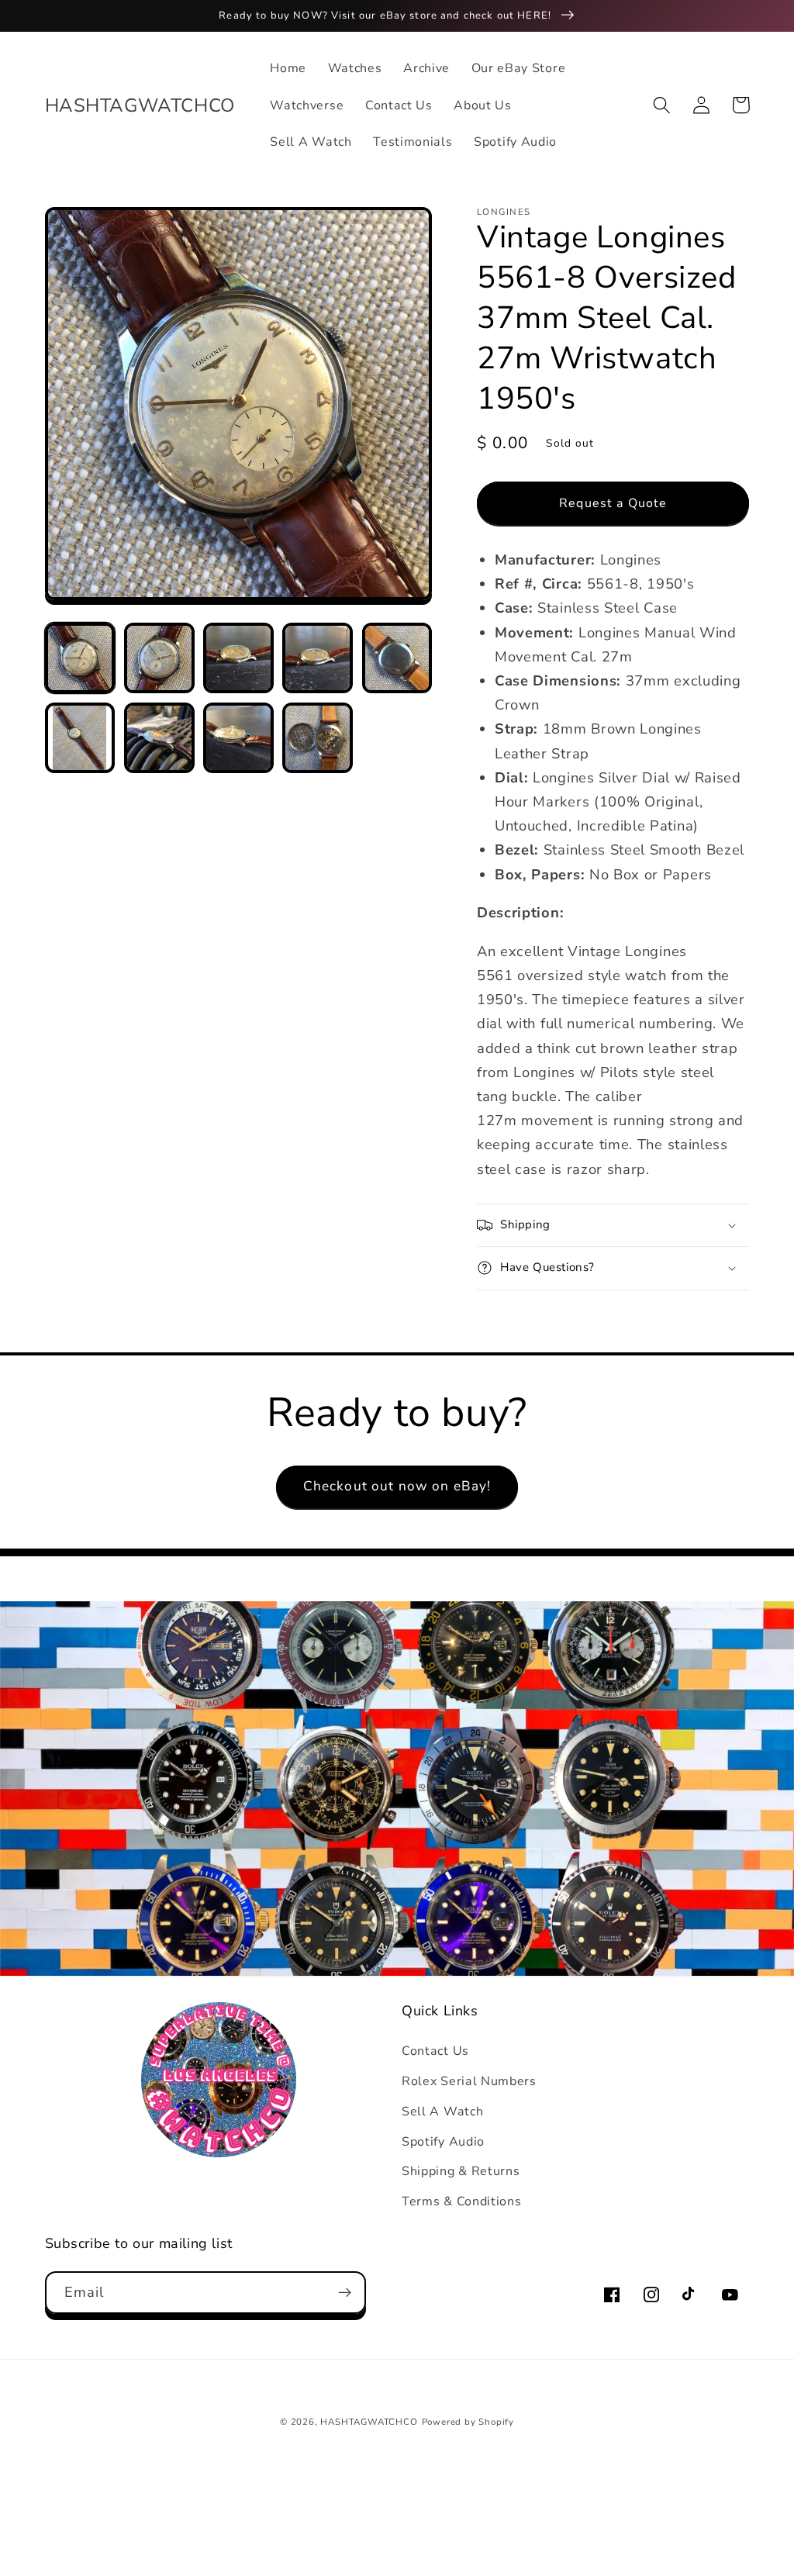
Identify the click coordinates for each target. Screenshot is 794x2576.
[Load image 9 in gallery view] (318, 738)
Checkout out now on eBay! (397, 1486)
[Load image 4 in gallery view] (318, 658)
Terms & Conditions (461, 2201)
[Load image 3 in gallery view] (238, 658)
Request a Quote (613, 503)
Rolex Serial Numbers (469, 2081)
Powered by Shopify (468, 2422)
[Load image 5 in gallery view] (397, 658)
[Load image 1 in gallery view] (80, 658)
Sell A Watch (442, 2112)
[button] (663, 105)
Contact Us (435, 2051)
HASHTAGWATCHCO (369, 2422)
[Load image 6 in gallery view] (80, 738)
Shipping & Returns (461, 2171)
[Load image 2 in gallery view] (159, 658)
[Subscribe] (345, 2293)
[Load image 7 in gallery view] (159, 738)
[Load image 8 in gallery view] (238, 738)
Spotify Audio (443, 2142)
